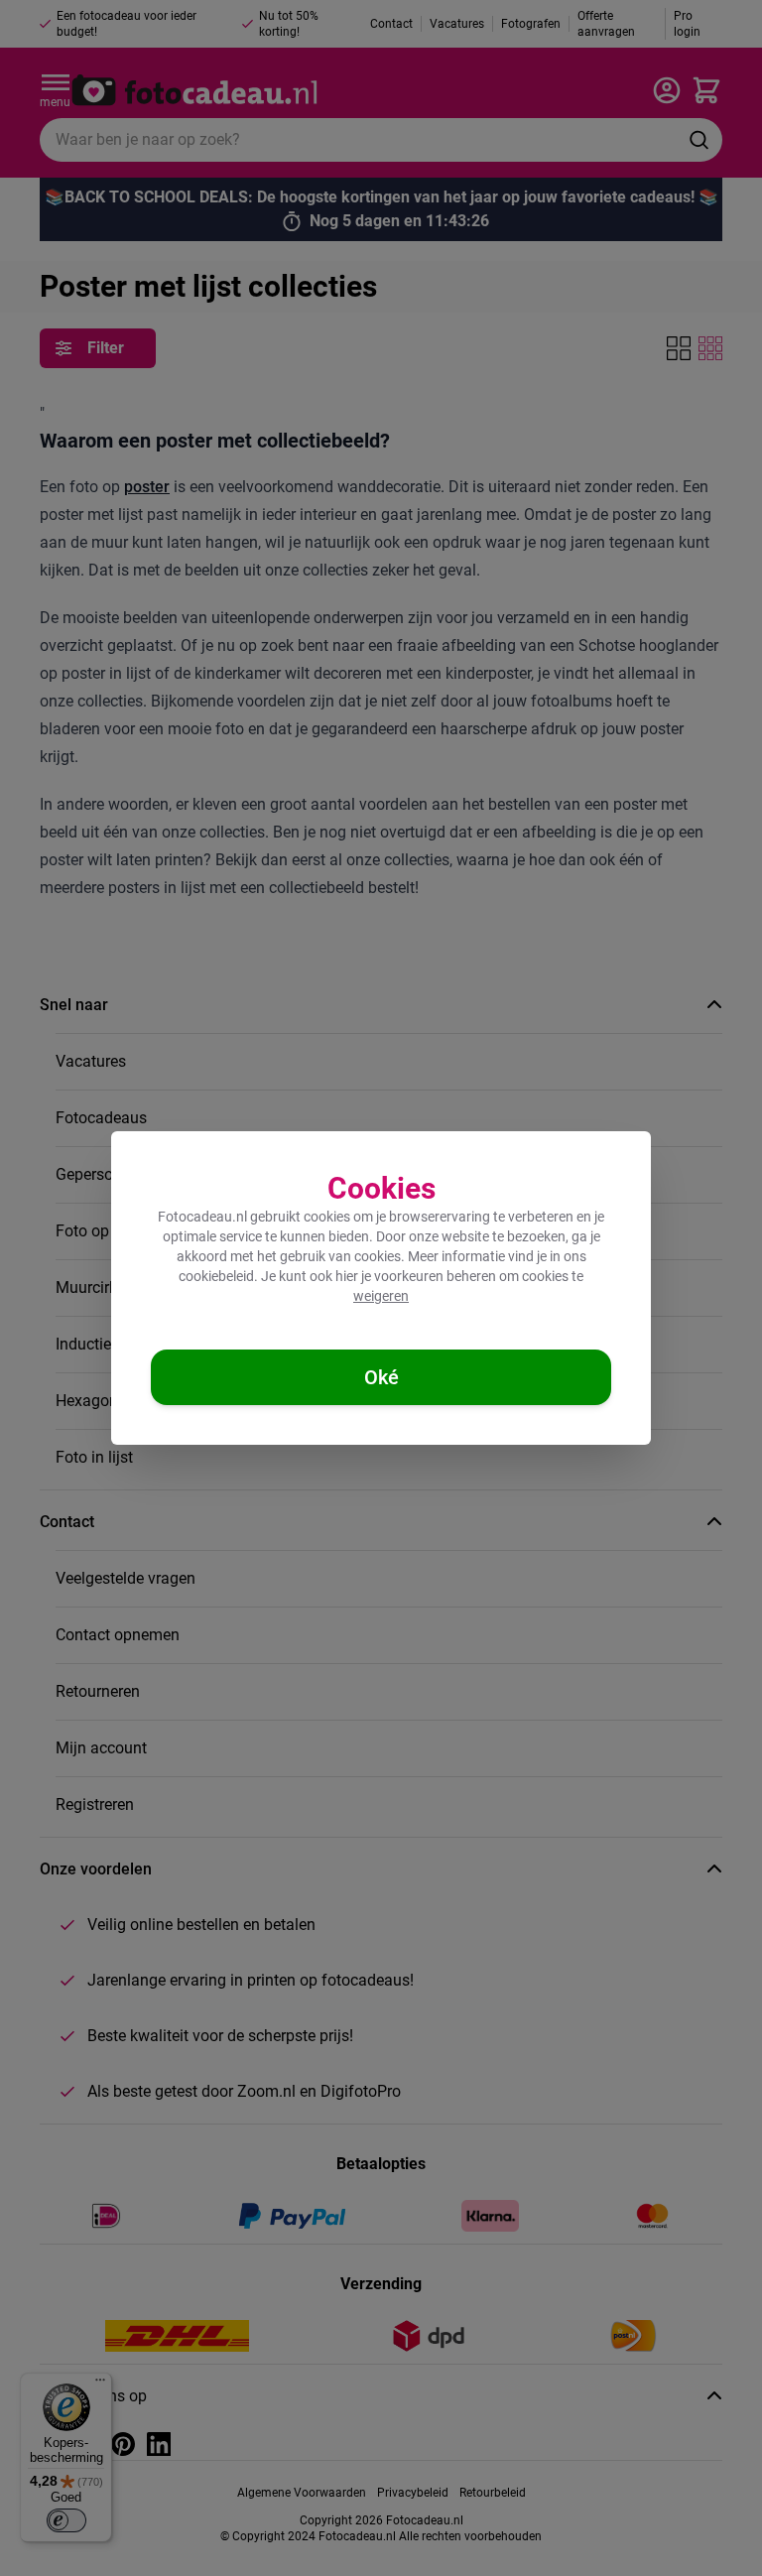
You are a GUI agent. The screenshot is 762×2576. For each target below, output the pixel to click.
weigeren (381, 1296)
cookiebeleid (216, 1276)
